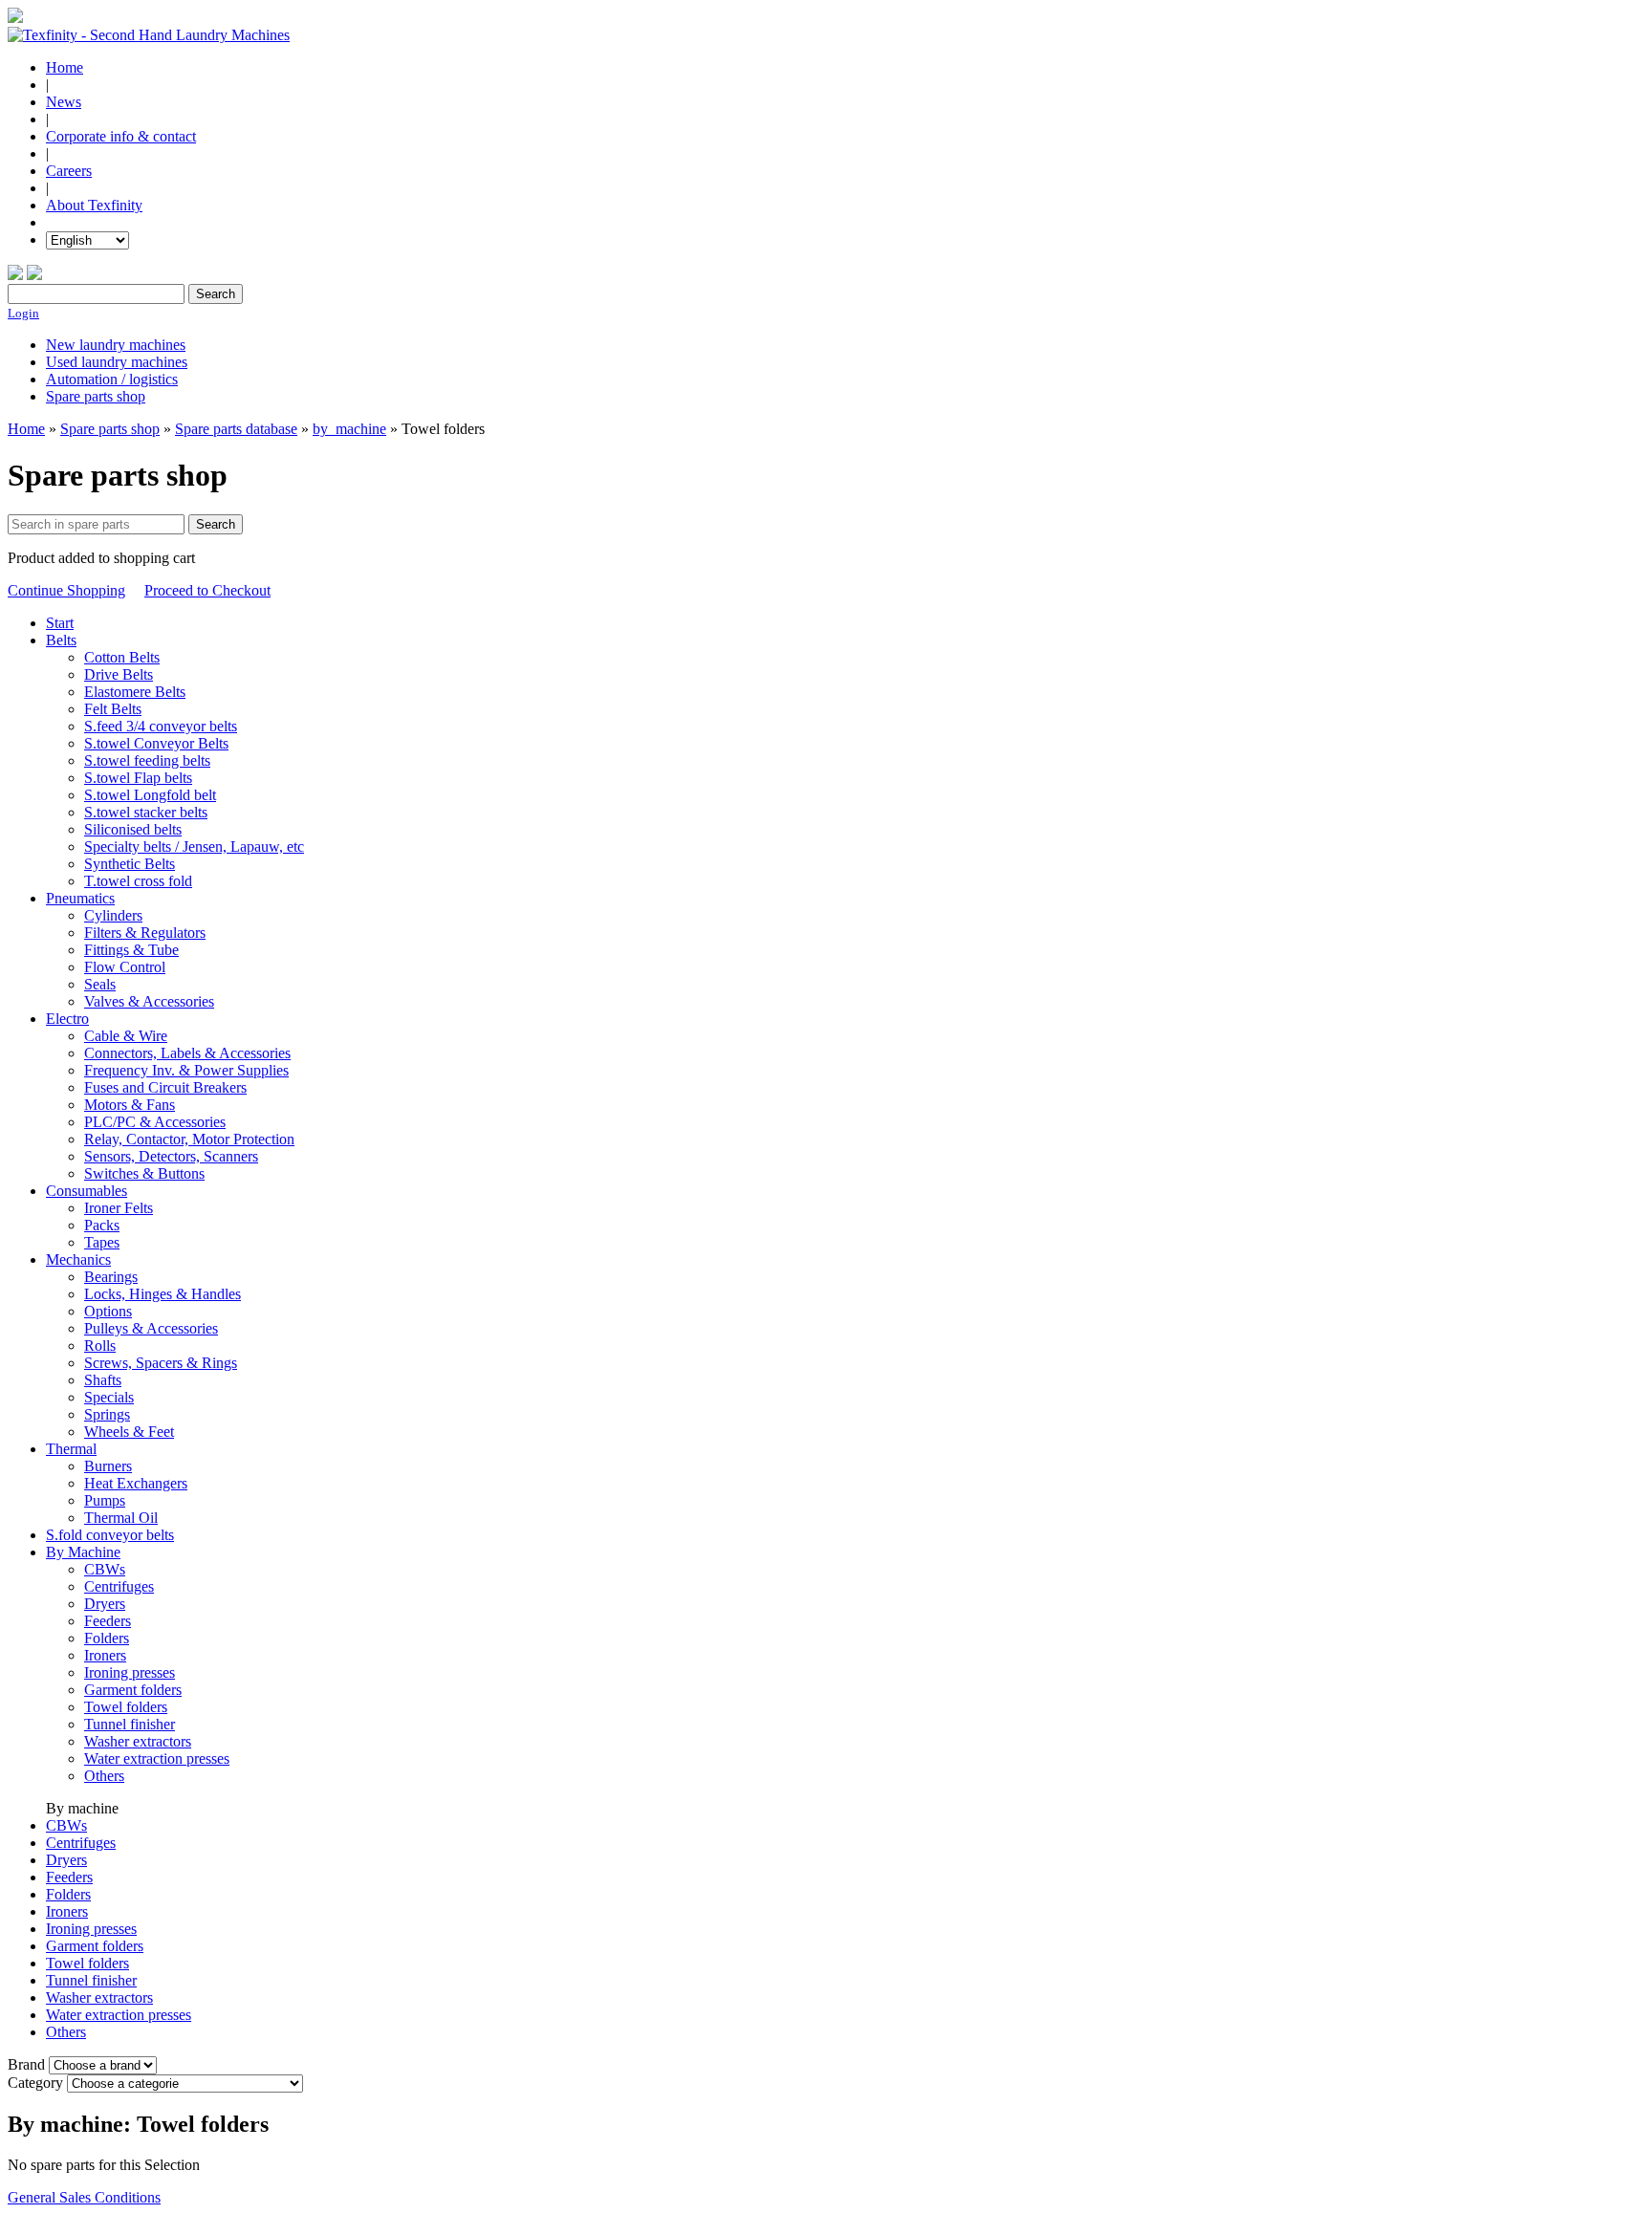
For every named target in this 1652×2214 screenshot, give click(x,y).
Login (23, 313)
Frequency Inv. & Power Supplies (186, 1070)
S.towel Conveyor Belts (156, 743)
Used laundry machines (117, 362)
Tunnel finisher (130, 1724)
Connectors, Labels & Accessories (187, 1053)
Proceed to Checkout (207, 590)
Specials (109, 1397)
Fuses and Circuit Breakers (165, 1087)
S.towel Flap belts (138, 778)
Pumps (105, 1500)
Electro (67, 1019)
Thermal (71, 1449)
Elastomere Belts (135, 692)
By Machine (83, 1552)
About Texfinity (94, 205)
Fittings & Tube (131, 950)
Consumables (87, 1191)
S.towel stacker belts (146, 812)
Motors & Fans (130, 1105)
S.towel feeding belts (147, 760)
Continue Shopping (66, 590)
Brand (26, 2064)
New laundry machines (116, 345)
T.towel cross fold (138, 881)
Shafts (103, 1380)
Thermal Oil (121, 1518)
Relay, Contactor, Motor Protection (189, 1139)
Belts (61, 640)
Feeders (108, 1621)
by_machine (349, 429)
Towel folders (126, 1707)
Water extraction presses (157, 1758)
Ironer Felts (119, 1208)
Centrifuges (119, 1586)
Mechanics (78, 1259)
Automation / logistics (112, 379)
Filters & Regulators (145, 933)
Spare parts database (236, 429)
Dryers (105, 1604)
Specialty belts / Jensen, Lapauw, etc (194, 847)
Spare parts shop (96, 396)
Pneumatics (80, 898)
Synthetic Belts (130, 864)
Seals (100, 984)
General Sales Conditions (84, 2197)
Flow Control (125, 967)
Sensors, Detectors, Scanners (171, 1156)
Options (108, 1311)
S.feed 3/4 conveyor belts (161, 726)
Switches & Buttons (144, 1173)
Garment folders (133, 1690)
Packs (102, 1225)
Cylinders (113, 915)
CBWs (105, 1569)
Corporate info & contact (121, 136)
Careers (69, 171)
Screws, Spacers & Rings (161, 1363)
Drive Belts (119, 674)
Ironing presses (130, 1672)
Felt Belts (113, 709)
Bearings (111, 1277)
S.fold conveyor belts (110, 1535)
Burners (108, 1466)
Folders (107, 1638)
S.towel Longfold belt (150, 795)
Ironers (105, 1655)
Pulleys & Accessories (151, 1328)
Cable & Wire (126, 1036)
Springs (107, 1414)
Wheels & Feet (129, 1432)
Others (104, 1776)
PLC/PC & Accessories (155, 1122)
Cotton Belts (122, 657)
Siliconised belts (133, 829)
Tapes (102, 1242)
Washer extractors (138, 1741)
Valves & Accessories (149, 1001)
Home (65, 67)
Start (60, 623)
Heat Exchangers (136, 1483)
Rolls (100, 1346)
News (64, 102)
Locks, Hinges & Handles (163, 1294)
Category (35, 2083)
